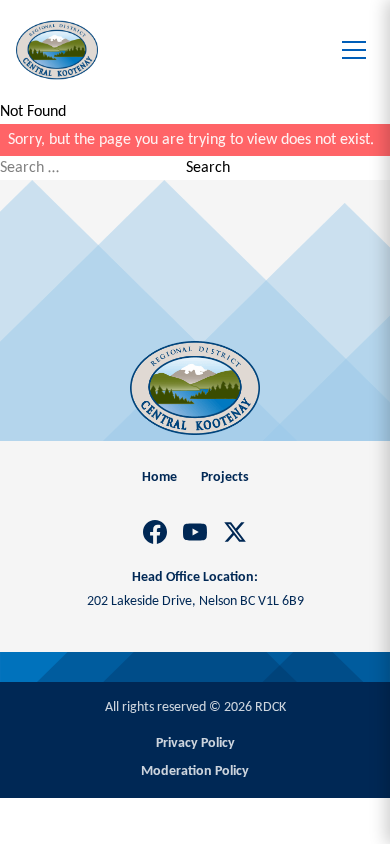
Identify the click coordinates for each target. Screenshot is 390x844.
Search (208, 168)
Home (159, 477)
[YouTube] (195, 532)
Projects (225, 477)
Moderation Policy (195, 771)
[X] (235, 532)
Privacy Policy (195, 743)
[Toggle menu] (354, 50)
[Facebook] (155, 532)
